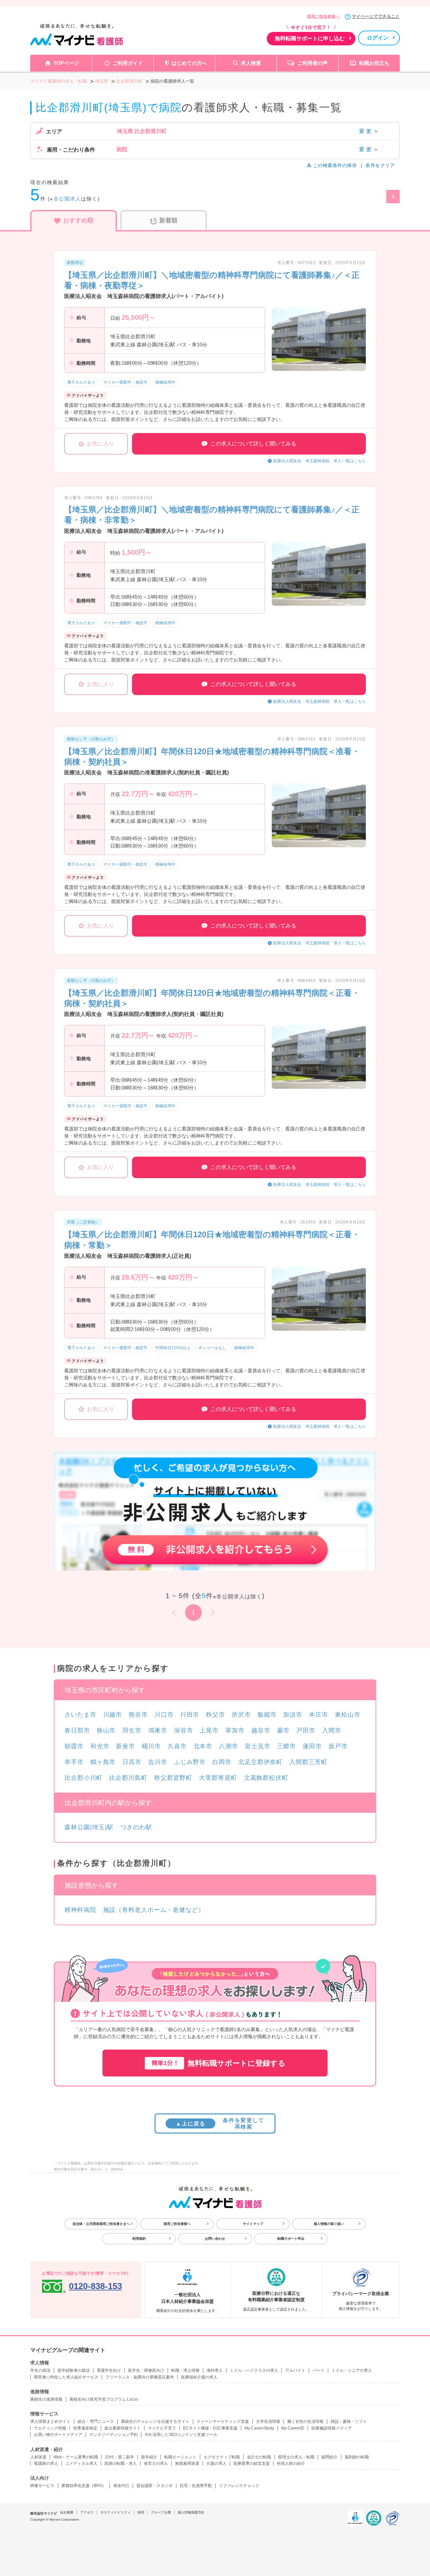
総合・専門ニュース (96, 2421)
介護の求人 (216, 2463)
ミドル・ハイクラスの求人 (254, 2370)
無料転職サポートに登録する (219, 2063)
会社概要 (67, 2512)
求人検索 (251, 63)
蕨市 (284, 1730)
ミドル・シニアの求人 (352, 2370)
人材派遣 (38, 2457)
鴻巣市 (158, 1730)
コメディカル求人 (81, 2463)
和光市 (100, 1746)
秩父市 (216, 1715)
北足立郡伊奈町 (260, 1762)
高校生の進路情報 (46, 2399)
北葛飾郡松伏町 (266, 1778)
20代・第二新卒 (120, 2457)
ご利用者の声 (312, 63)
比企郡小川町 (83, 1778)
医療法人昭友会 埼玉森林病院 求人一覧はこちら (319, 461)
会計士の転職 (259, 2457)
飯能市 (267, 1715)
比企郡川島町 (128, 1778)
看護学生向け (109, 2370)
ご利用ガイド (128, 63)
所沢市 (241, 1715)
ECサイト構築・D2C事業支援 (210, 2428)
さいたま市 (80, 1715)
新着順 (168, 220)
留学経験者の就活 (74, 2370)
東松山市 (348, 1715)
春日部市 (77, 1730)
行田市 (190, 1715)
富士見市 (258, 1746)
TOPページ (66, 63)
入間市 (332, 1730)
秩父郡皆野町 (173, 1778)
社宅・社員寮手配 (196, 2486)
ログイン (378, 38)
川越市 (113, 1715)
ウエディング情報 (50, 2428)
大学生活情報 (268, 2421)
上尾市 (209, 1730)
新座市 (125, 1746)
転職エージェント (180, 2457)
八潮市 (229, 1746)
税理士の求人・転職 (296, 2457)
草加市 (235, 1730)
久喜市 (177, 1746)
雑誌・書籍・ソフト (349, 2421)
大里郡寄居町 (218, 1778)
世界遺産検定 (85, 2428)
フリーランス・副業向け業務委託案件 (140, 2377)
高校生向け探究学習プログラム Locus (104, 2399)
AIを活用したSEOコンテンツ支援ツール (181, 2435)
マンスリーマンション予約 (114, 2435)
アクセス (87, 2512)
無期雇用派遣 (187, 2463)
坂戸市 (338, 1746)
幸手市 (74, 1762)
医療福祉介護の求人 (199, 2377)
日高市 (132, 1762)
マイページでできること (376, 16)
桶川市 (151, 1746)
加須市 (293, 1715)
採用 (141, 2512)
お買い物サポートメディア (58, 2435)
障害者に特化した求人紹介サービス (66, 2377)
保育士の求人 (156, 2463)
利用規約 (139, 2239)
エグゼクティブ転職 (222, 2457)
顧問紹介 (330, 2457)
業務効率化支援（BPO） (84, 2486)
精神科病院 (80, 1910)
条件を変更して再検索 (220, 2123)
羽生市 (132, 1730)
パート (318, 2370)
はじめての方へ (189, 63)
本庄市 (319, 1715)
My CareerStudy (259, 2428)
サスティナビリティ (116, 2512)
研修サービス (42, 2486)
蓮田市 (312, 1746)
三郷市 (287, 1746)
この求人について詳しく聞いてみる (253, 444)
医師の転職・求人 (121, 2463)
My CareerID (293, 2428)
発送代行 (121, 2486)
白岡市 (222, 1762)
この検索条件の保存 (335, 165)
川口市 (164, 1715)
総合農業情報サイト (123, 2428)
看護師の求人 (46, 2463)
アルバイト (295, 2370)
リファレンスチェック (239, 2486)
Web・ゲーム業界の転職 (76, 2457)
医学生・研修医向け (146, 2370)
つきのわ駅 (136, 1827)
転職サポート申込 (291, 2239)
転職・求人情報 (185, 2370)
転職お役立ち (374, 63)
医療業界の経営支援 (252, 2463)
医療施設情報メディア (332, 2428)
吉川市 (158, 1762)
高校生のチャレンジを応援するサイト (155, 2421)
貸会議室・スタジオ (155, 2486)
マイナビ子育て (162, 2428)
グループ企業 (161, 2512)
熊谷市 (138, 1715)
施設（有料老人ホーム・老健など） (154, 1910)
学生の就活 (40, 2370)
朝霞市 (74, 1746)
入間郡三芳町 (308, 1762)
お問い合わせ (215, 2239)
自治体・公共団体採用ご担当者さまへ (101, 2224)
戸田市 (306, 1730)
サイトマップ (253, 2224)
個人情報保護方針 (191, 2512)
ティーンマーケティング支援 (223, 2421)
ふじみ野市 (190, 1762)
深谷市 (184, 1730)
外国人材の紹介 (291, 2463)
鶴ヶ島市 (103, 1762)
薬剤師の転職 (357, 2457)
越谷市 (261, 1730)
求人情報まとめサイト (50, 2421)
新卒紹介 (149, 2457)
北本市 (203, 1746)
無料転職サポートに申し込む (310, 38)
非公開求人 (67, 199)
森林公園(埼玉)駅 (89, 1827)
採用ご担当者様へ (323, 16)
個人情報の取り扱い (329, 2224)
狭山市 (106, 1730)
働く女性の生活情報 (305, 2421)
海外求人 (215, 2370)
